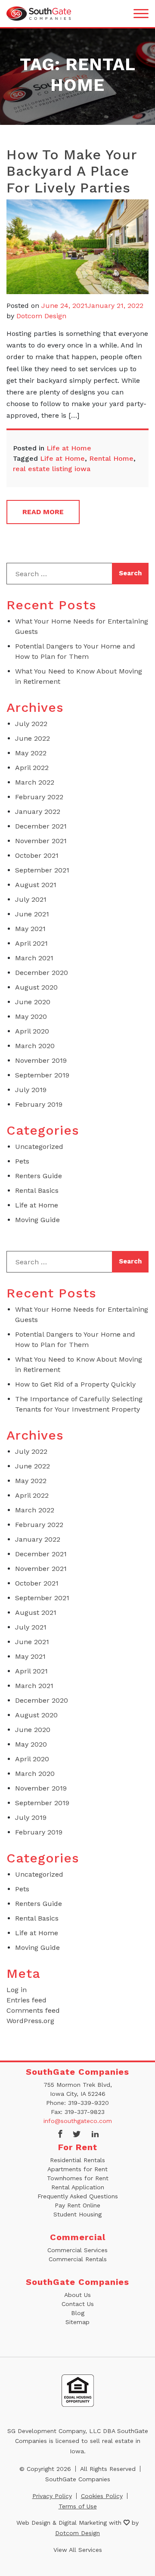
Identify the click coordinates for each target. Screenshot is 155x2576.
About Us (77, 2295)
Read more (43, 512)
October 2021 (37, 855)
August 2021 (36, 885)
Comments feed (33, 2010)
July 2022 (31, 724)
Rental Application (78, 2187)
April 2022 (32, 768)
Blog (78, 2313)
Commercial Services (77, 2250)
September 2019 (42, 1075)
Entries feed (26, 2000)
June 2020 (33, 1002)
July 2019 (31, 1090)
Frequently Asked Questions (78, 2196)
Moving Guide (37, 1220)
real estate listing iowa (52, 469)
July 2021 (31, 899)
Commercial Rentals (78, 2259)
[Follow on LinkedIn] (95, 2135)
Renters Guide (39, 1176)
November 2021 (41, 841)
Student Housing (77, 2214)
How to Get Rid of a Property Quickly (75, 1384)
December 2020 (42, 973)
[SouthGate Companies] (39, 13)
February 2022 (39, 797)
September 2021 (42, 870)
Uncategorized (39, 1147)
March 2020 (35, 1046)
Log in (17, 1990)
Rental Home (111, 458)
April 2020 (32, 1031)
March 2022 (35, 782)
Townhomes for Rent (78, 2178)
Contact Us (78, 2304)
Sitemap (77, 2322)
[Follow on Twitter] (77, 2135)
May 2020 (31, 1016)
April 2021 (31, 943)
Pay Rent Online (77, 2205)
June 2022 (33, 738)
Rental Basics (37, 1190)
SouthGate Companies (78, 2479)
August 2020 (36, 987)
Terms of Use (78, 2506)
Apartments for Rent (77, 2169)
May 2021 (30, 929)
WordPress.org (30, 2021)
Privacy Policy (52, 2496)
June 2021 (32, 914)
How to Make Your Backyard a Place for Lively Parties (72, 171)
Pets (22, 1161)
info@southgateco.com (78, 2121)
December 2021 (41, 826)
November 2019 (41, 1060)
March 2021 (34, 958)
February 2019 (39, 1104)
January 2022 (38, 812)
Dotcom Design (41, 316)
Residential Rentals (77, 2160)
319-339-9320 (88, 2103)
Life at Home (69, 448)
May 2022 (31, 753)
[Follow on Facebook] (60, 2135)
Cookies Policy (102, 2496)
